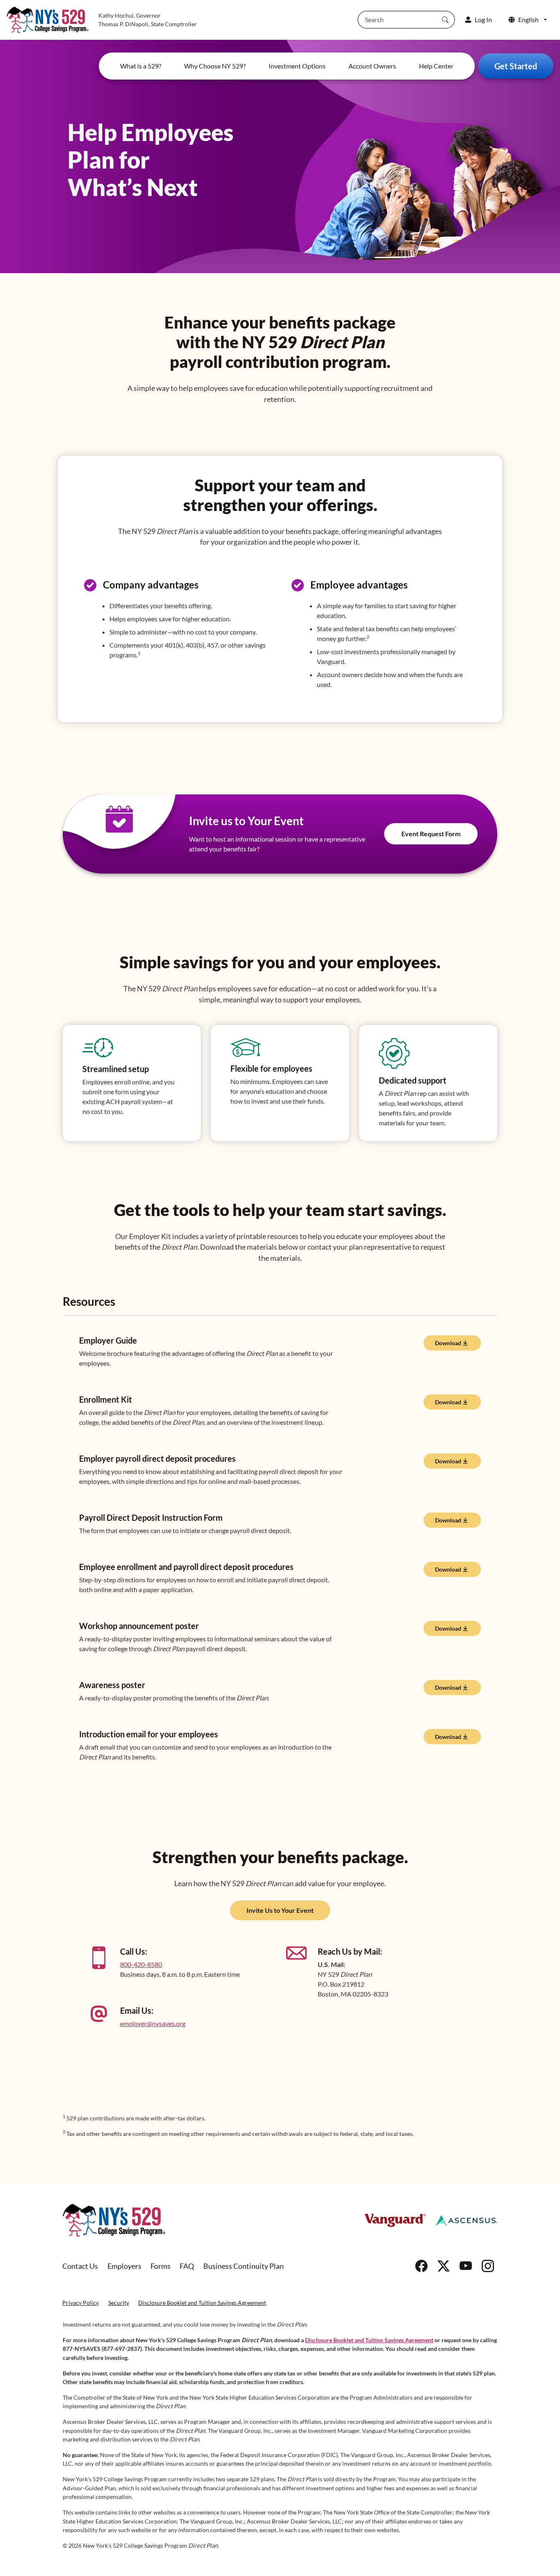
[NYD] (114, 2220)
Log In (483, 19)
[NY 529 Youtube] (466, 2266)
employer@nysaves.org (153, 2023)
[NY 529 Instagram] (488, 2266)
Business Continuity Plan (244, 2266)
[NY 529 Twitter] (444, 2266)
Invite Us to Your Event (280, 1910)
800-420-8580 (141, 1964)
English (528, 19)
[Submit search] (445, 20)
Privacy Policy (81, 2303)
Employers (124, 2266)
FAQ (187, 2266)
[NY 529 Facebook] (421, 2266)
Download (448, 1343)
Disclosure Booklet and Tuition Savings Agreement (202, 2303)
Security (119, 2303)
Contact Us (80, 2266)
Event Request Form (431, 834)
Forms (160, 2266)
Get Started (516, 66)
